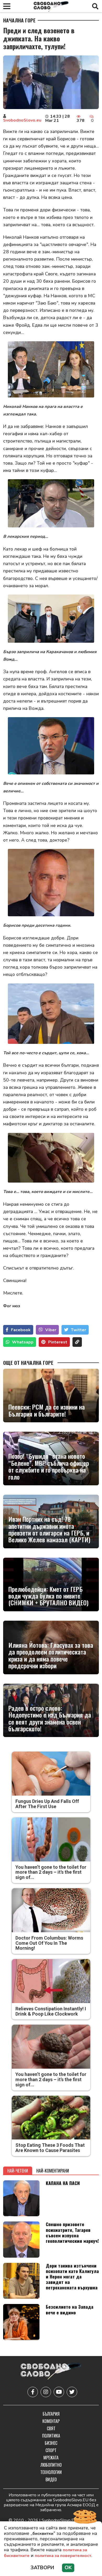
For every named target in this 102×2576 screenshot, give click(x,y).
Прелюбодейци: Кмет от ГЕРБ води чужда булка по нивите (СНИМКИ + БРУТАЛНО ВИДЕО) (48, 1596)
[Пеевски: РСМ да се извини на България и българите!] (51, 1396)
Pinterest (58, 1342)
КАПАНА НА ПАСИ (63, 2183)
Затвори (42, 2568)
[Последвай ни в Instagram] (46, 2392)
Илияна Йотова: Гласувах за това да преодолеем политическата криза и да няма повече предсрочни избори (51, 1655)
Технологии (51, 2472)
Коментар (51, 2421)
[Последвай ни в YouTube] (59, 2392)
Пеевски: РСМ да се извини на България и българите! (47, 1410)
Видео (51, 2479)
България (51, 2414)
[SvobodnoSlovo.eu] (51, 2372)
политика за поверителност (63, 2556)
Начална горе (19, 20)
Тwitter (78, 1330)
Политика (51, 2436)
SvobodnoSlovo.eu (22, 120)
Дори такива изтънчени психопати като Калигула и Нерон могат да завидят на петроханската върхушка (72, 2276)
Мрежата (51, 2458)
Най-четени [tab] (18, 2171)
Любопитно (51, 2465)
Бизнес (51, 2443)
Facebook (21, 1330)
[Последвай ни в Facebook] (33, 2392)
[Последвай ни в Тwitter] (72, 2392)
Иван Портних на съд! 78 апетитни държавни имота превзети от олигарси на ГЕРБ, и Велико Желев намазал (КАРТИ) (49, 1529)
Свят (51, 2428)
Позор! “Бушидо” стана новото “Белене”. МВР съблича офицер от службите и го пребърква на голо (49, 1466)
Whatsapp (23, 1342)
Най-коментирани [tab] (53, 2171)
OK (68, 2568)
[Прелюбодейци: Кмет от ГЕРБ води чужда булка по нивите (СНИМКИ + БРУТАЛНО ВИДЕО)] (51, 1584)
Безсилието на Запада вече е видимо (70, 2309)
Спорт (51, 2450)
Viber (51, 1330)
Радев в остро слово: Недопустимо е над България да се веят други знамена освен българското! (50, 1718)
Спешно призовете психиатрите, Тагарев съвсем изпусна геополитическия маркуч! (72, 2232)
